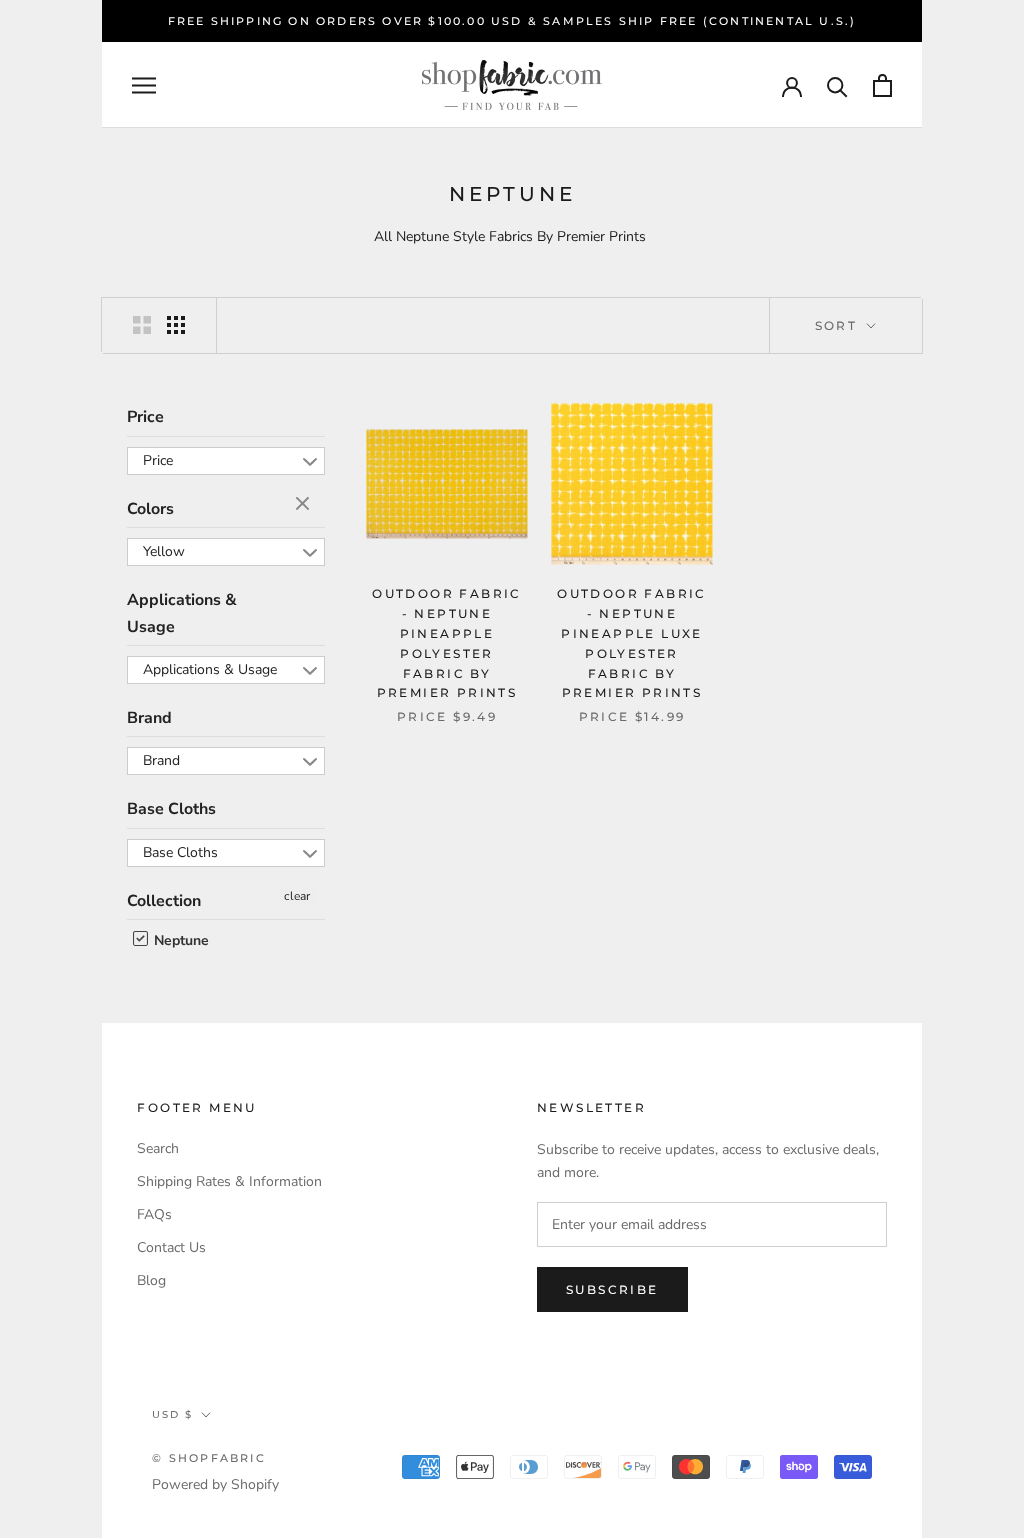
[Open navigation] (144, 85)
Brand (149, 718)
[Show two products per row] (142, 325)
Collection (164, 901)
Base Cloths (171, 809)
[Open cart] (882, 85)
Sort (839, 325)
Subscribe (612, 1289)
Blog (151, 1280)
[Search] (837, 85)
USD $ (172, 1414)
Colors (150, 509)
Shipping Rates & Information (229, 1181)
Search (158, 1148)
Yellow (164, 551)
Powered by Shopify (215, 1484)
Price (145, 417)
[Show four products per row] (176, 325)
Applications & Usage (182, 613)
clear (305, 505)
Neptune (179, 940)
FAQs (154, 1214)
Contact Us (171, 1247)
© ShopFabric (208, 1458)
